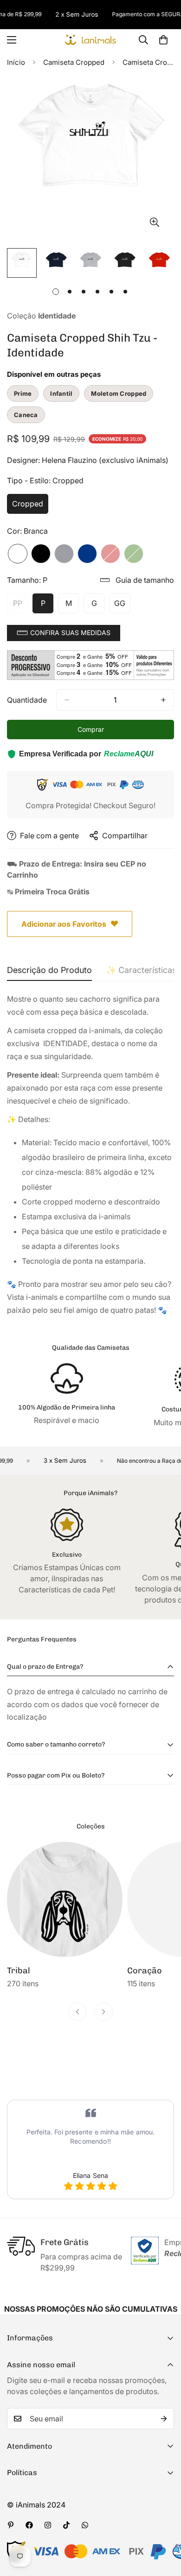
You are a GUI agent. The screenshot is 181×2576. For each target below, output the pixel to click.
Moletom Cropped (119, 393)
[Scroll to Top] (164, 2527)
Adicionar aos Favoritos (64, 924)
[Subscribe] (164, 2419)
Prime (23, 393)
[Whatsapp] (85, 2525)
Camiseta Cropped (74, 62)
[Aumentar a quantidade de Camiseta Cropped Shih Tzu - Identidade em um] (163, 700)
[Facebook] (29, 2525)
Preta (41, 554)
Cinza (64, 554)
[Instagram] (48, 2525)
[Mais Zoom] (154, 222)
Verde (134, 554)
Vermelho (110, 554)
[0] (163, 40)
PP (20, 606)
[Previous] (78, 2012)
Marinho (87, 554)
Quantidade (27, 700)
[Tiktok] (66, 2525)
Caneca (26, 415)
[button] (64, 633)
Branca (18, 554)
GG (122, 606)
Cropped (30, 506)
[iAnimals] (90, 40)
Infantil (61, 393)
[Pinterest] (11, 2525)
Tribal (19, 1971)
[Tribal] (65, 1899)
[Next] (103, 2012)
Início (16, 62)
